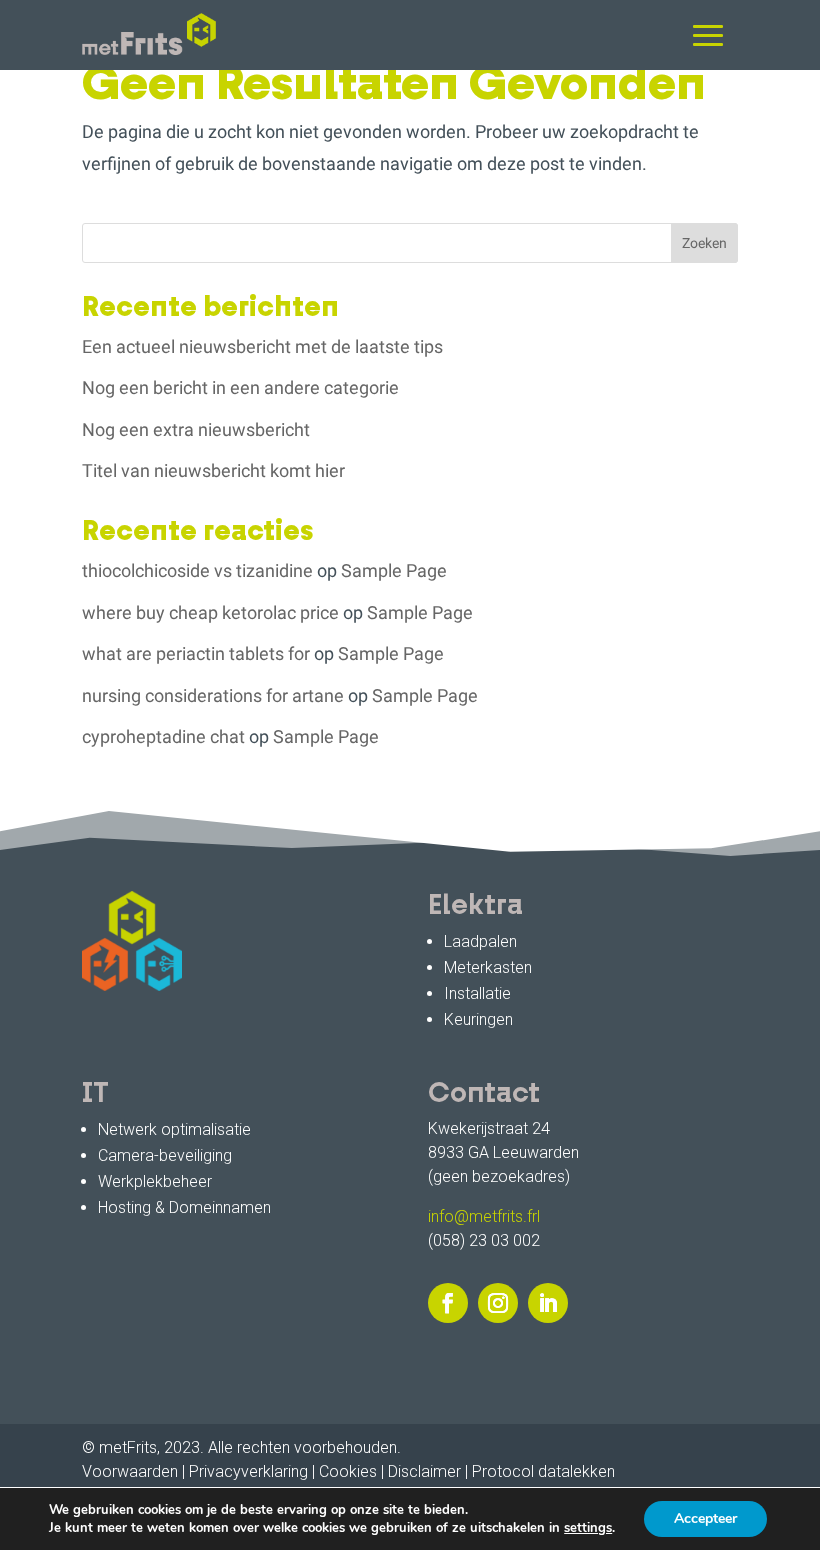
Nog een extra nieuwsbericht (196, 429)
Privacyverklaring (248, 1471)
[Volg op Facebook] (448, 1303)
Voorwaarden (130, 1471)
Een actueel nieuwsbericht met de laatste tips (262, 346)
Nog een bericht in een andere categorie (240, 387)
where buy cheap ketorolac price (210, 612)
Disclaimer (424, 1471)
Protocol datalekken (543, 1471)
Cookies (348, 1471)
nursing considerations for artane (213, 695)
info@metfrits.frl (484, 1216)
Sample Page (394, 570)
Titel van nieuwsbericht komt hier (213, 470)
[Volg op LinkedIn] (548, 1303)
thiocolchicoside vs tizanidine (197, 570)
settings (588, 1528)
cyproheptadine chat (163, 736)
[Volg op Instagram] (498, 1303)
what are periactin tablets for (196, 653)
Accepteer (705, 1518)
